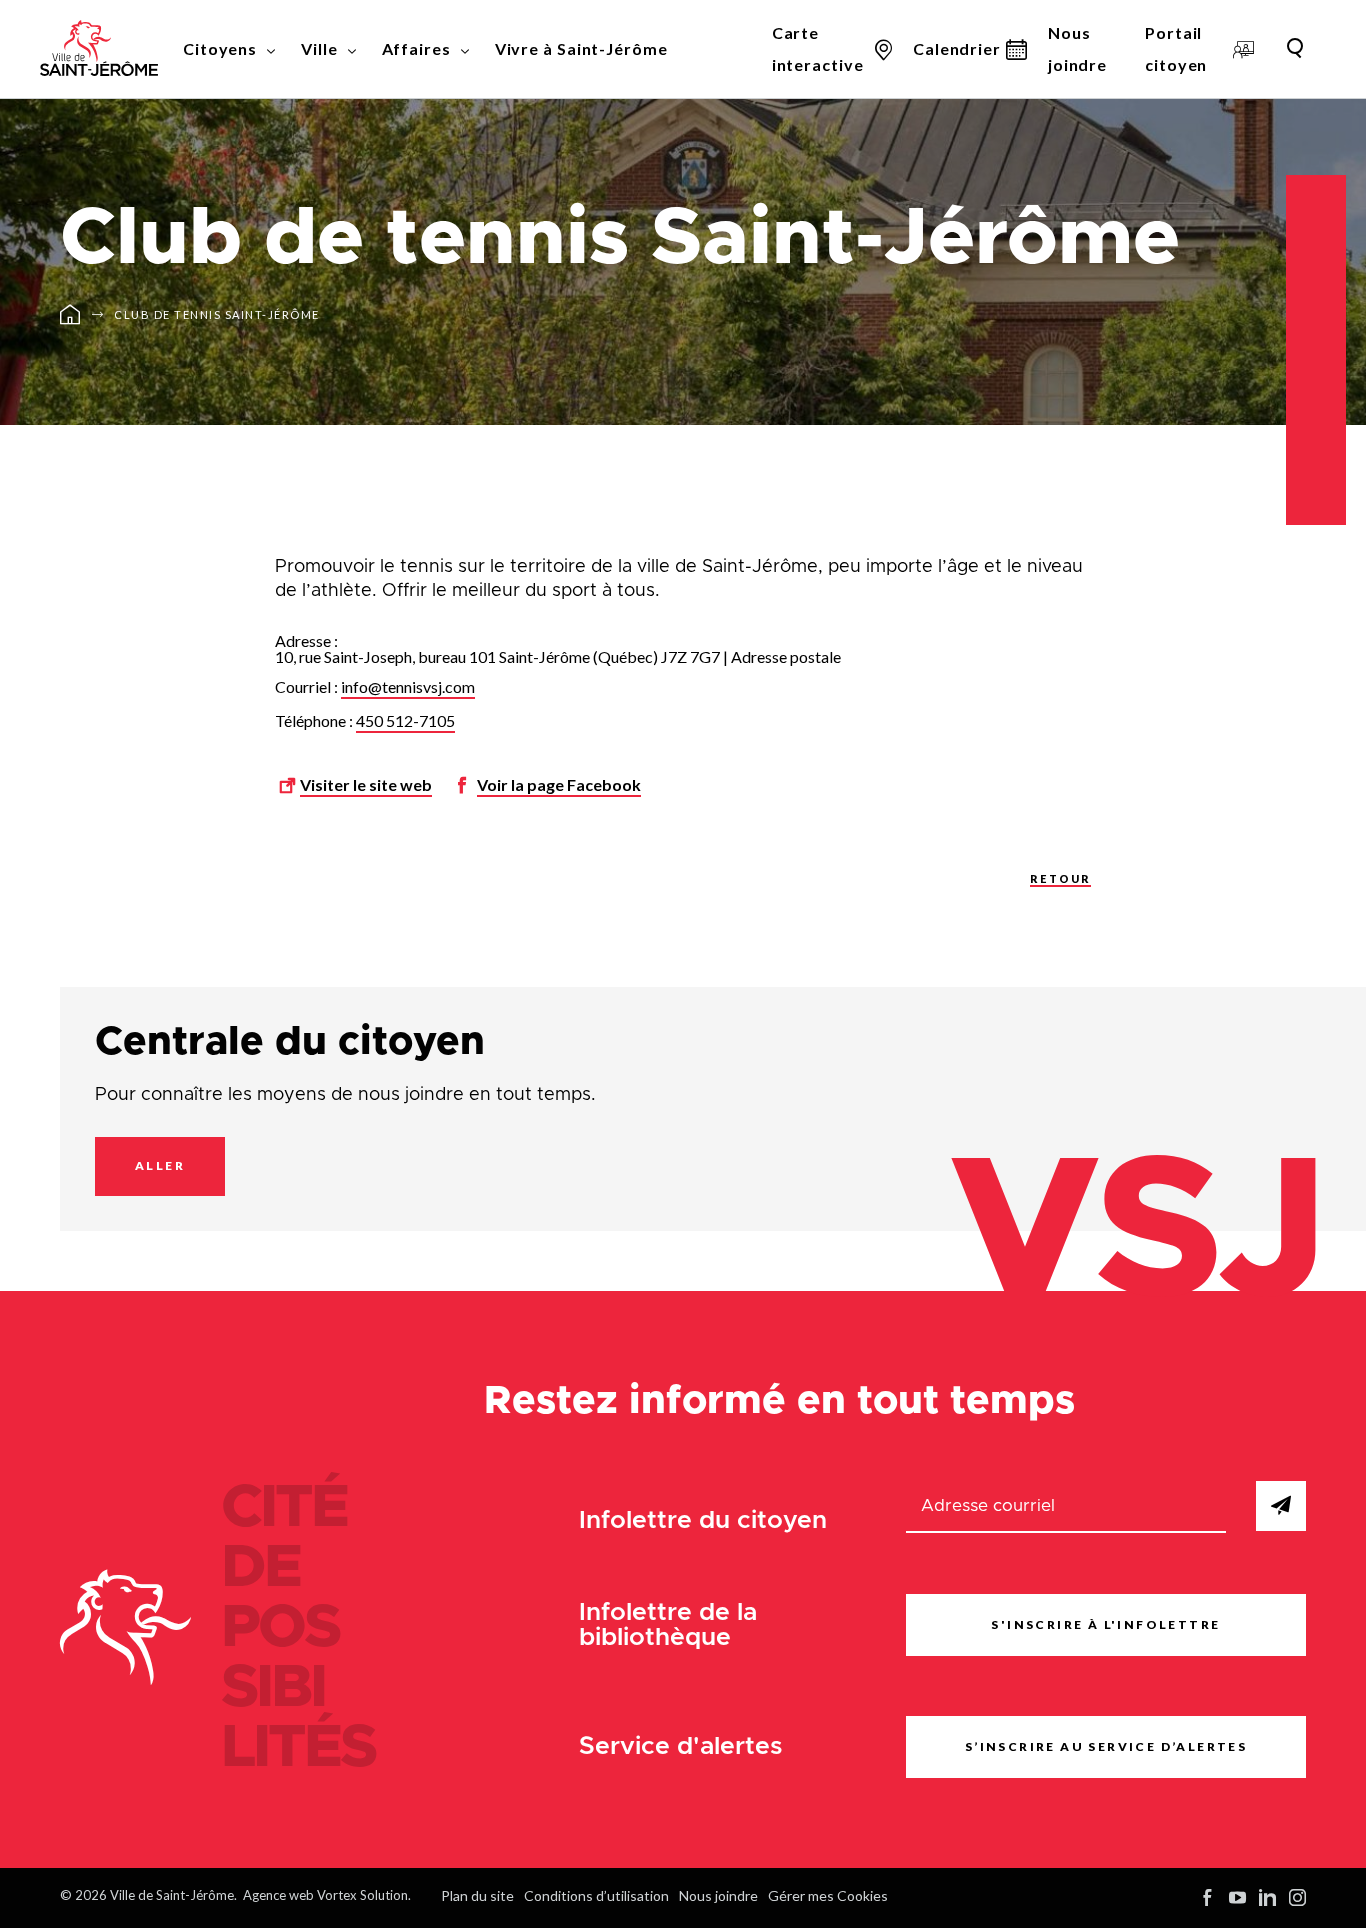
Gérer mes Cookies (828, 1895)
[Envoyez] (1281, 1506)
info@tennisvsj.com (408, 686)
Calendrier (957, 48)
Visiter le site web (366, 784)
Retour (1060, 878)
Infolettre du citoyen (703, 1520)
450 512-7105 (405, 720)
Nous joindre (1077, 48)
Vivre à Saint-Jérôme (581, 48)
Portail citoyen (1176, 48)
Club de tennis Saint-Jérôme (217, 314)
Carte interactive (818, 48)
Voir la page (559, 784)
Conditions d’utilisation (596, 1895)
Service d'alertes (681, 1746)
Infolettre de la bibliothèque (668, 1625)
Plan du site (477, 1895)
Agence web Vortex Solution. (327, 1895)
